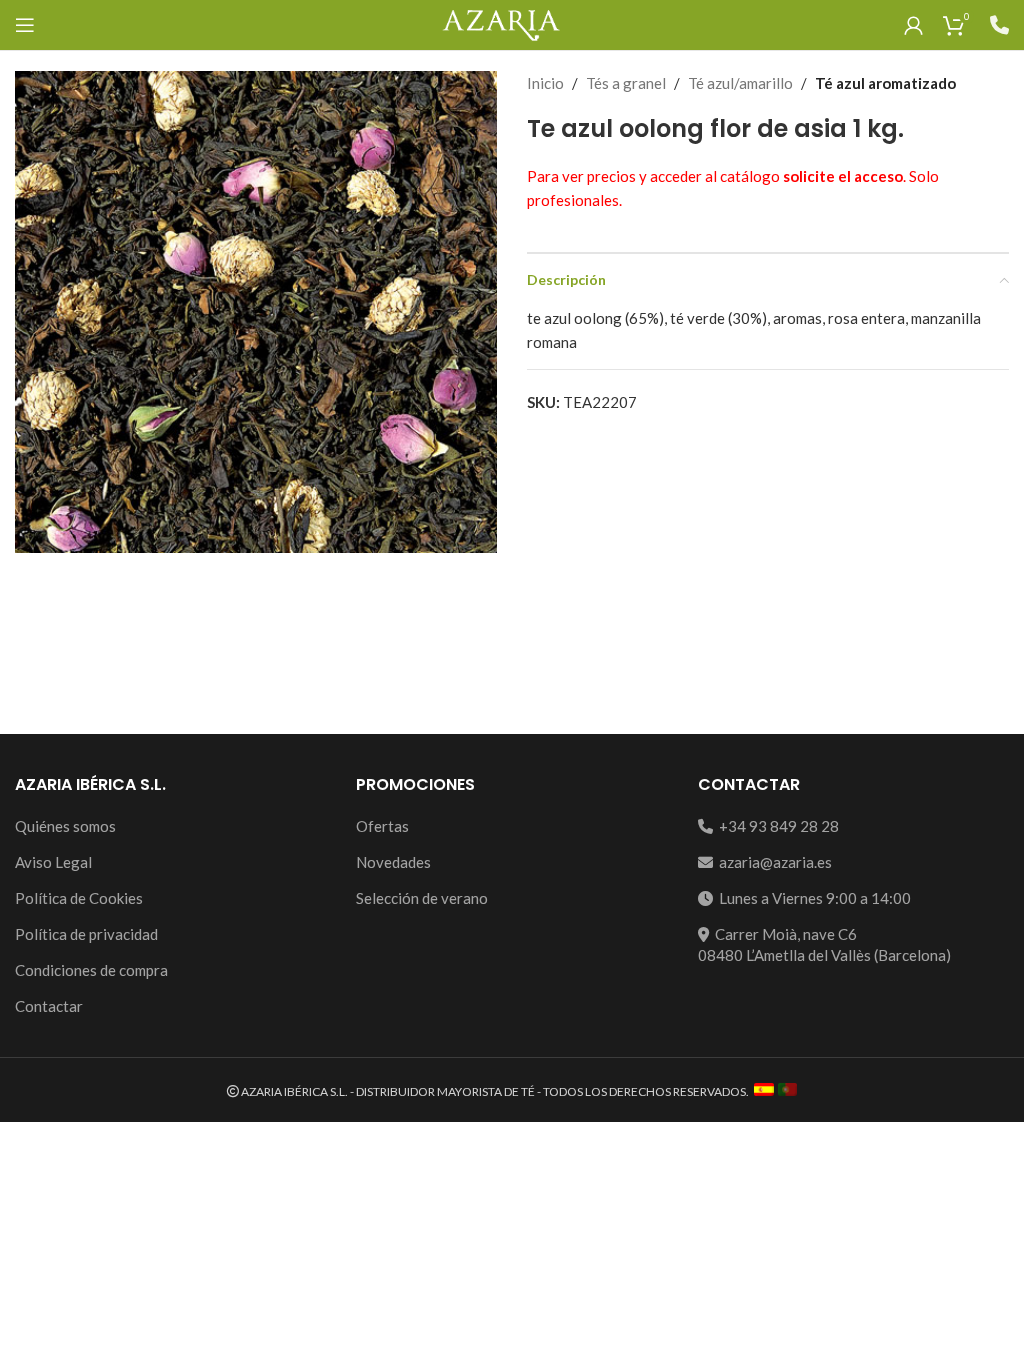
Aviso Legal (53, 862)
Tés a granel (626, 83)
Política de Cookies (79, 898)
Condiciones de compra (91, 970)
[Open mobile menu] (25, 25)
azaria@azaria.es (772, 862)
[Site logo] (500, 23)
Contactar (49, 1006)
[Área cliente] (913, 25)
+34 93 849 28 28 (776, 826)
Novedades (393, 862)
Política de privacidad (86, 934)
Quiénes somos (65, 826)
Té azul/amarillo (740, 83)
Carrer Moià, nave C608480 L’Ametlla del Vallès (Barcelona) (824, 944)
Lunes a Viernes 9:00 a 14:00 (812, 898)
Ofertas (382, 826)
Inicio (545, 83)
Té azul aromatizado (885, 83)
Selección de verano (422, 898)
